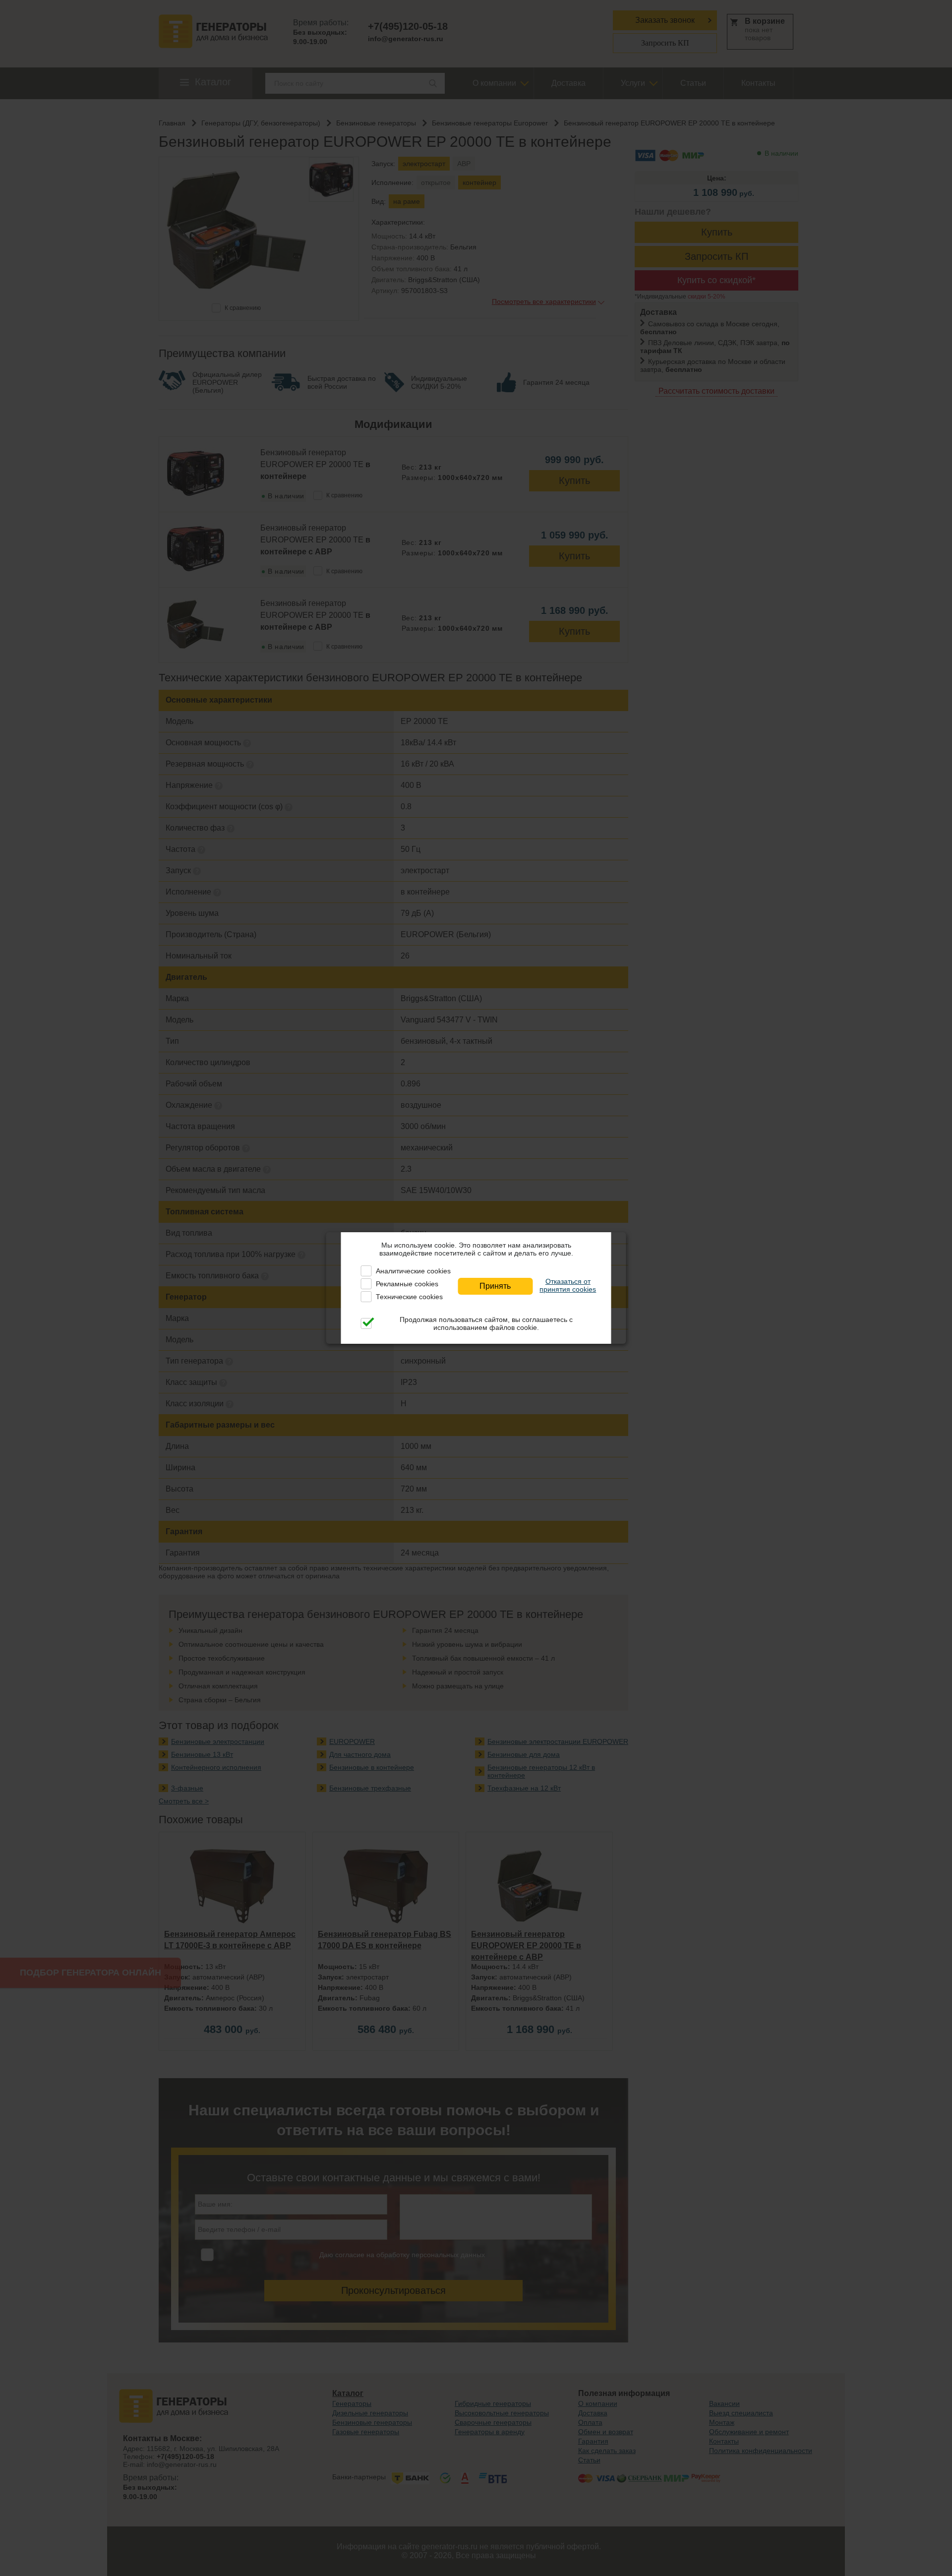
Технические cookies (409, 1297)
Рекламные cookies (407, 1284)
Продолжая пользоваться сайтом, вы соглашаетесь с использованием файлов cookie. (486, 1323)
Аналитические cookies (413, 1271)
